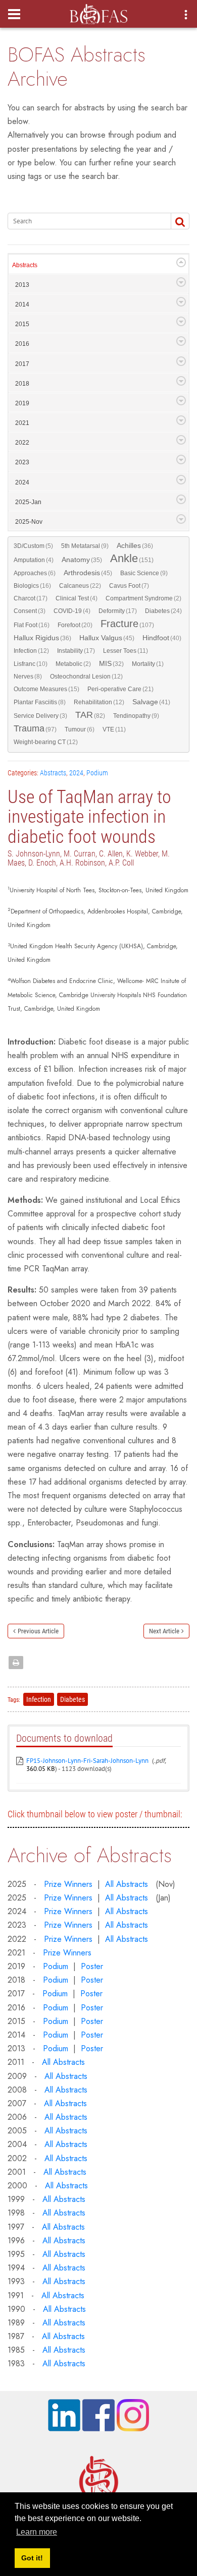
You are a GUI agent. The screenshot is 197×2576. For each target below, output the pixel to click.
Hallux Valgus (107, 638)
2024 (22, 482)
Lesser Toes (126, 651)
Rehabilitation (99, 702)
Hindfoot (162, 638)
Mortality (148, 664)
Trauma (35, 729)
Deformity (118, 611)
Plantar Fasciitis (40, 702)
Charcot (31, 598)
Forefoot (75, 625)
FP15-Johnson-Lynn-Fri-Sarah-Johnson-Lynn (87, 1761)
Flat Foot (32, 625)
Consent (30, 611)
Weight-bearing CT (46, 742)
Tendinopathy (136, 716)
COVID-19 (72, 611)
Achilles (135, 546)
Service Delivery (40, 716)
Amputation (34, 560)
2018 (22, 384)
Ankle (132, 559)
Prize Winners (68, 1884)
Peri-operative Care (120, 689)
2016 (22, 344)
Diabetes (163, 611)
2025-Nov (29, 522)
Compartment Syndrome (143, 598)
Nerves (28, 677)
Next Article (164, 1631)
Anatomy (82, 560)
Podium (97, 773)
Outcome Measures (46, 689)
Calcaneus (80, 586)
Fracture (127, 624)
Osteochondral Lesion (86, 677)
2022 (22, 443)
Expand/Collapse (181, 262)
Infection (31, 651)
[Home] (98, 11)
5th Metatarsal (85, 546)
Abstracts (25, 265)
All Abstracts (127, 1884)
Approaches (35, 573)
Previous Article (38, 1631)
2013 (22, 285)
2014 (22, 304)
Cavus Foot (129, 586)
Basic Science (144, 573)
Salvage (151, 702)
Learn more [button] (37, 2532)
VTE (114, 729)
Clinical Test (77, 598)
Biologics (32, 586)
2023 (22, 462)
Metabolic (73, 664)
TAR (90, 715)
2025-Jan (28, 502)
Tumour (80, 729)
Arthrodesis (88, 573)
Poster (92, 1966)
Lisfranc (31, 664)
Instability (76, 651)
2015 (22, 324)
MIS (111, 664)
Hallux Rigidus (42, 638)
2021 (22, 423)
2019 (22, 403)
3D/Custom (33, 546)
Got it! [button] (32, 2558)
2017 (22, 364)
